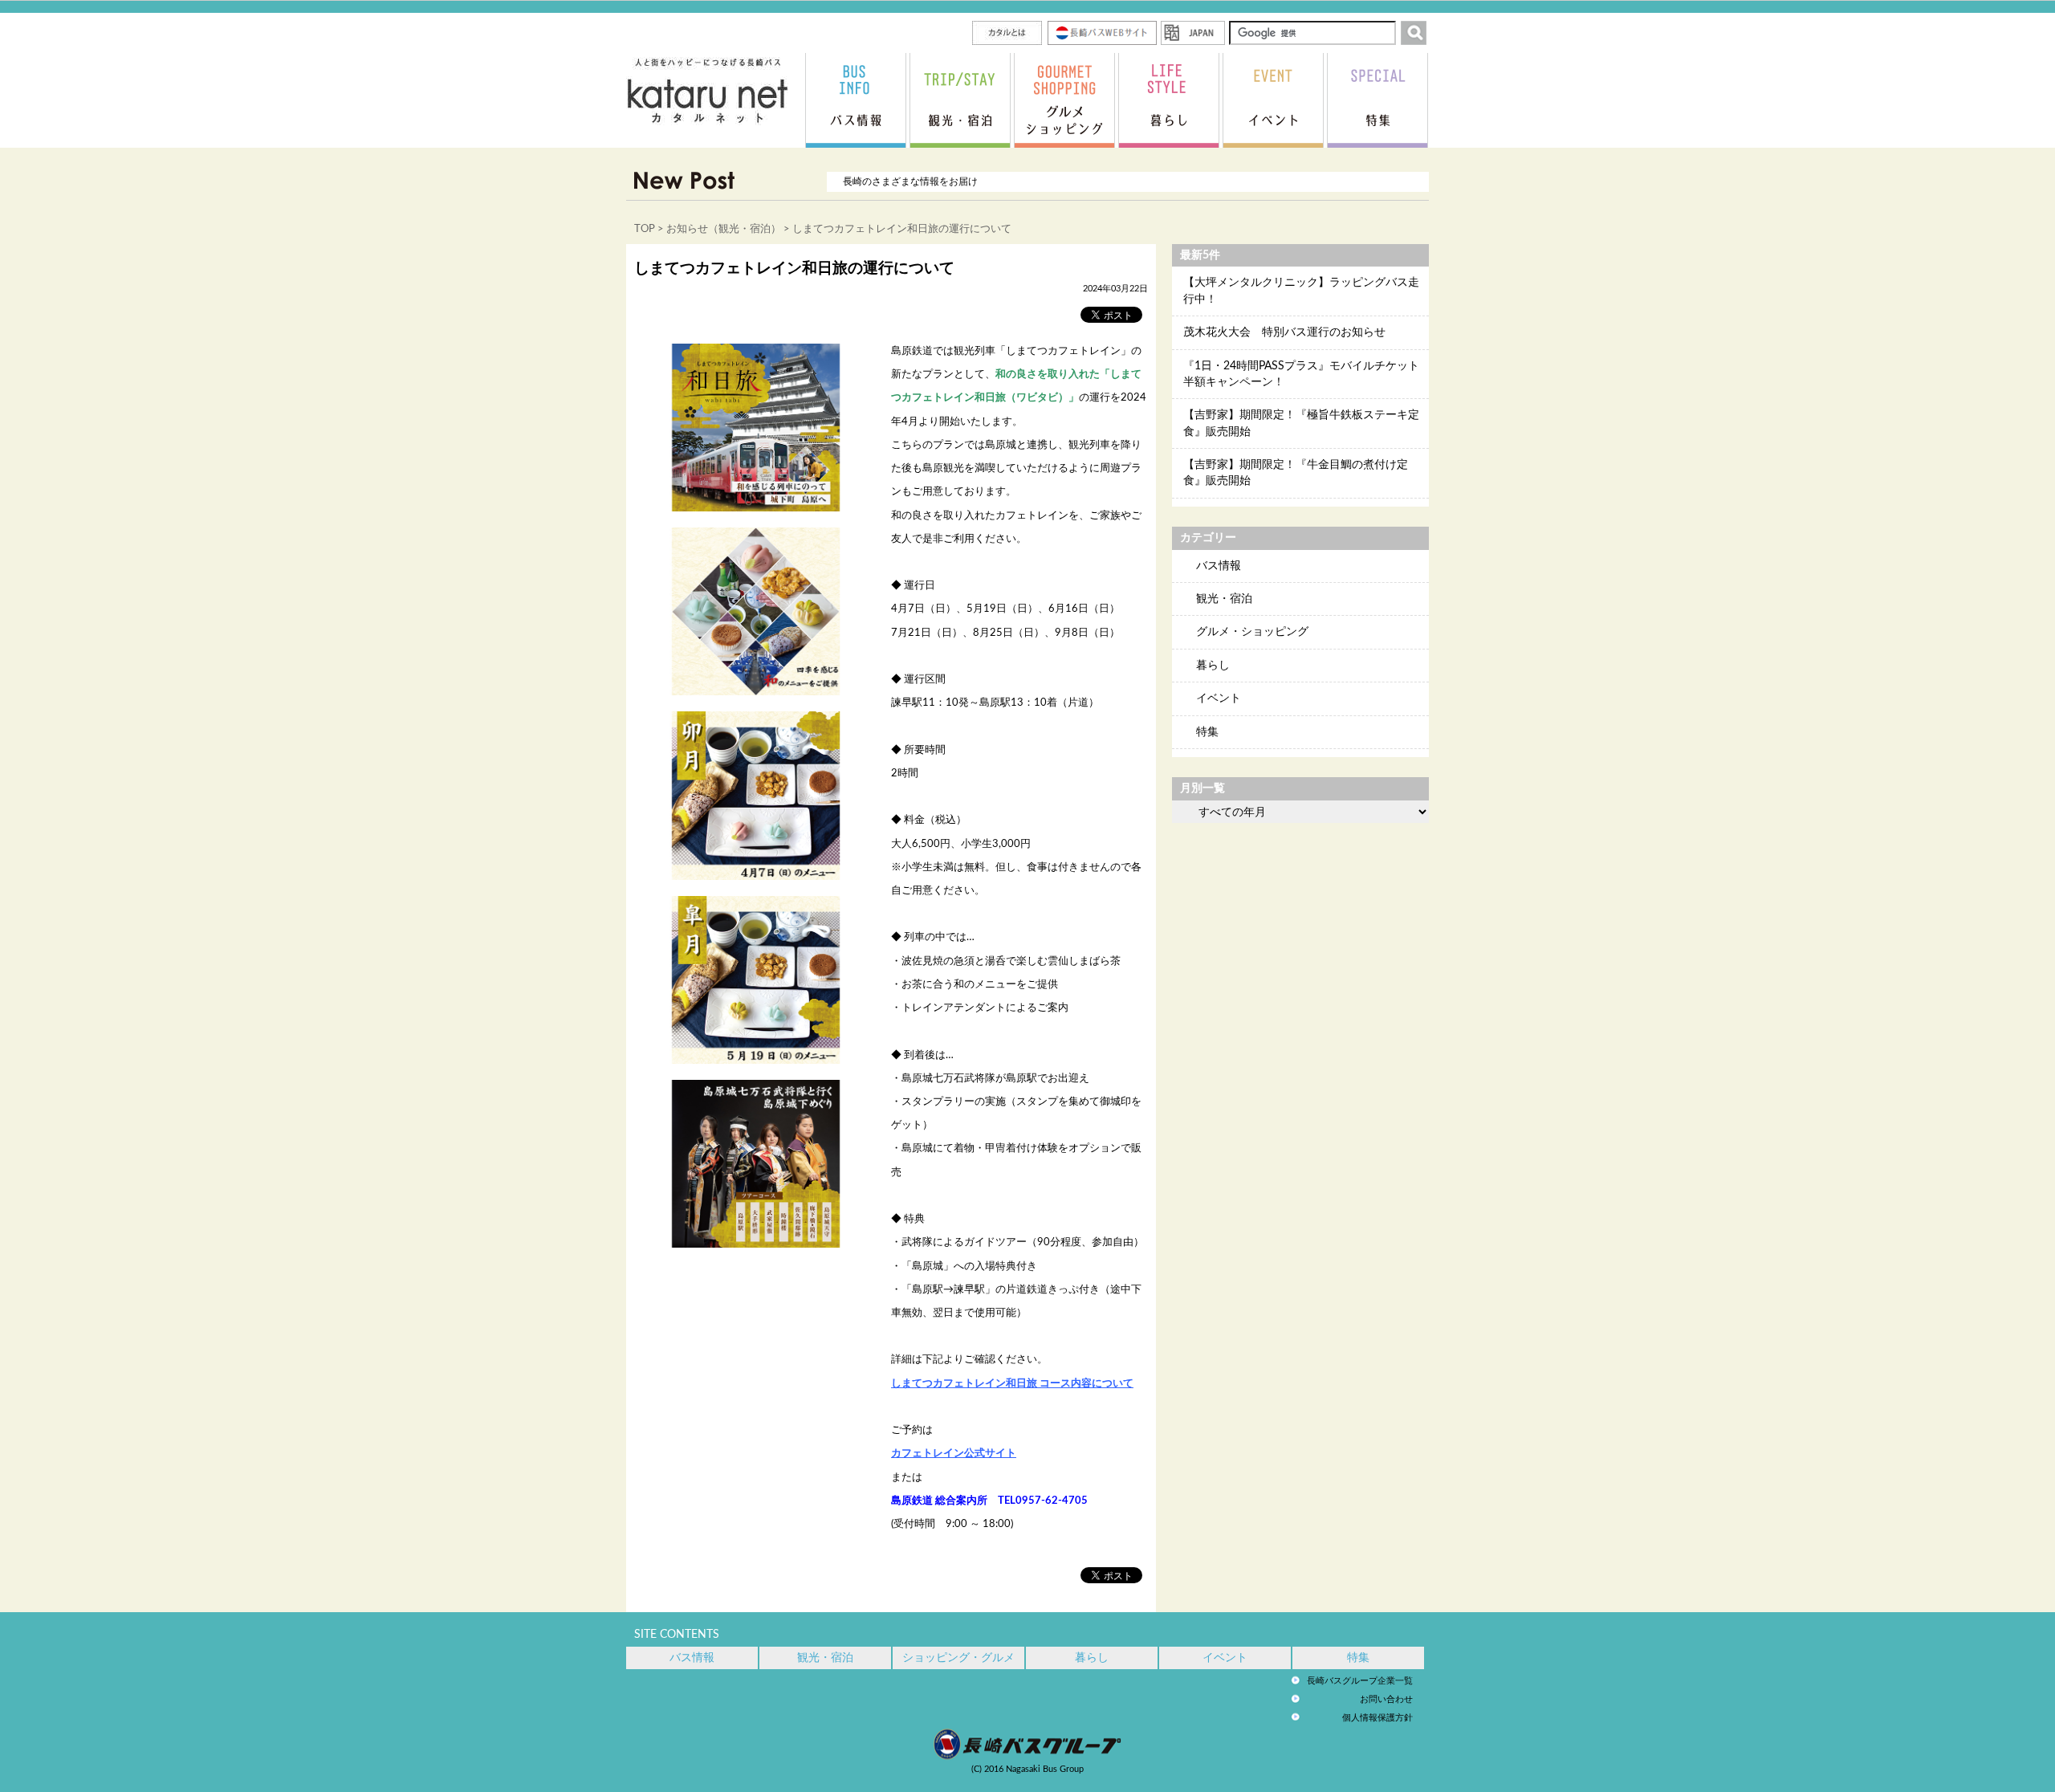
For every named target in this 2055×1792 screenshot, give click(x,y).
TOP (645, 229)
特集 (1207, 732)
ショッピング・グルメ (958, 1658)
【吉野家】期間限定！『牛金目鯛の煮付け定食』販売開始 (1296, 473)
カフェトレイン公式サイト (954, 1453)
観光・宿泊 (1224, 599)
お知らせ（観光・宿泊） (724, 229)
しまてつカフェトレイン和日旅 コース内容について (1012, 1383)
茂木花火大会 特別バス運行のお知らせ (1284, 332)
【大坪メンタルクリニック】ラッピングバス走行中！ (1301, 291)
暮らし (1213, 666)
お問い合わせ (1386, 1699)
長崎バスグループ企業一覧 (1360, 1681)
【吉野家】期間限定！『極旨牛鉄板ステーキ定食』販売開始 (1301, 423)
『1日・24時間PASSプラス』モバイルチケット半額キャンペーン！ (1301, 374)
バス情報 (1219, 566)
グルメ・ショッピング (1252, 632)
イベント (1219, 698)
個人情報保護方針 (1377, 1718)
